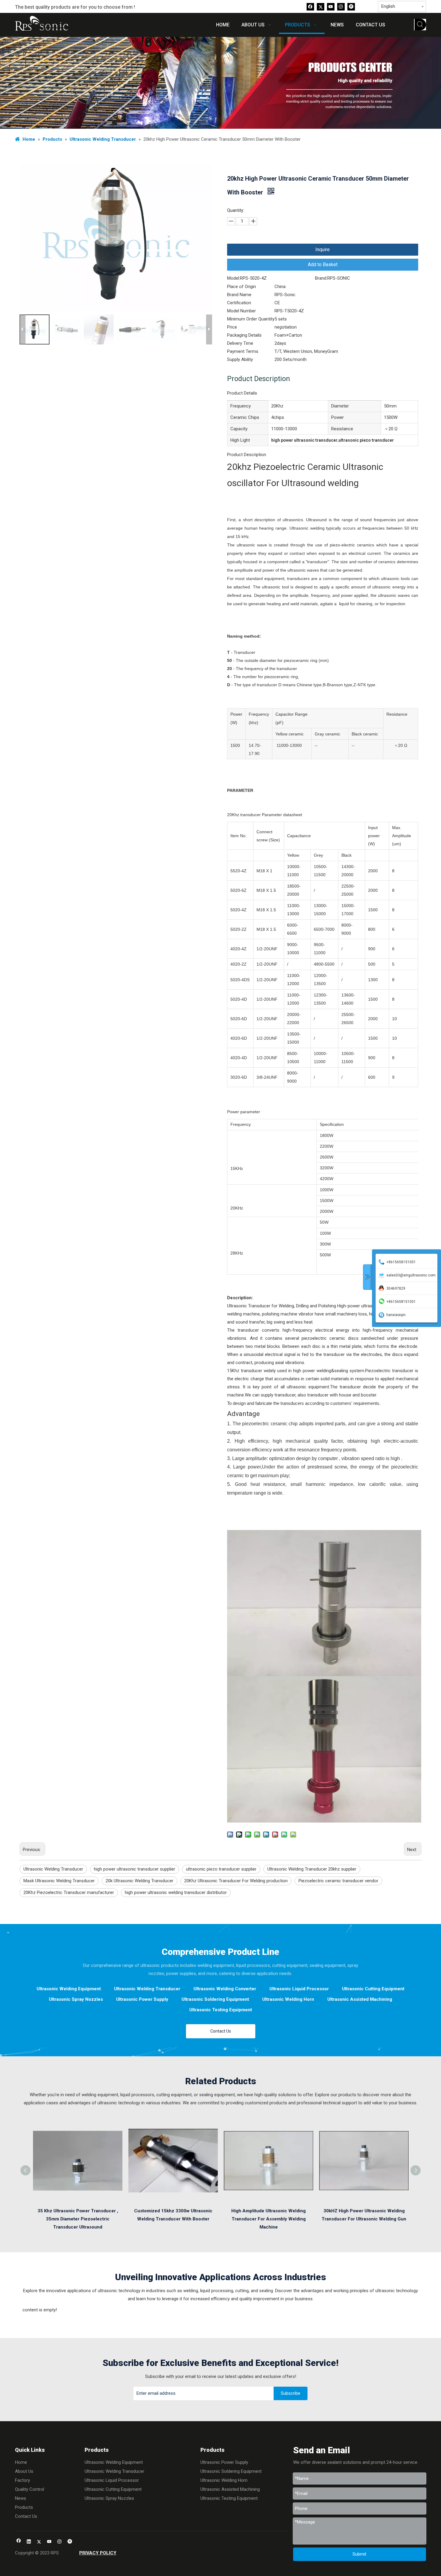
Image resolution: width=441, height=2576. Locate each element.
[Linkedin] (29, 2542)
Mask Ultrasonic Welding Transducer (59, 1881)
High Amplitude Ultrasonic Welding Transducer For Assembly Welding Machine (268, 2219)
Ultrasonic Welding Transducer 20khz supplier (312, 1869)
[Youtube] (331, 6)
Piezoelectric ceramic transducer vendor (338, 1881)
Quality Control (30, 2489)
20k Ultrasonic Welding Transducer (139, 1881)
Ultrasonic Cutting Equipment (373, 1989)
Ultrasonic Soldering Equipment (215, 1999)
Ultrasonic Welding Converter (225, 1989)
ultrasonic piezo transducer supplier (221, 1869)
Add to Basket (323, 265)
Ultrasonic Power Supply (142, 1999)
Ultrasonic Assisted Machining (360, 1999)
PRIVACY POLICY (98, 2553)
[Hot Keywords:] (420, 25)
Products (24, 2507)
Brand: (321, 278)
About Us (24, 2471)
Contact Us (221, 2031)
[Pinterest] (351, 6)
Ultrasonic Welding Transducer (53, 1869)
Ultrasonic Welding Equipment (69, 1989)
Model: (234, 278)
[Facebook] (310, 6)
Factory (22, 2480)
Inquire (322, 249)
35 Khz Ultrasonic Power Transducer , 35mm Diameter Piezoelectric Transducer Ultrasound (78, 2219)
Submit (359, 2554)
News (21, 2498)
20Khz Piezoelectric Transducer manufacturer (69, 1892)
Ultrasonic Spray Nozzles (76, 1999)
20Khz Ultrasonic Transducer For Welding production (236, 1881)
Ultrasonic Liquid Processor (299, 1989)
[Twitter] (321, 6)
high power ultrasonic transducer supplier (135, 1869)
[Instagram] (341, 6)
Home (21, 2462)
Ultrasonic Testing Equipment (221, 2010)
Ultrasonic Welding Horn (288, 1999)
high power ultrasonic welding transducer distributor (176, 1892)
